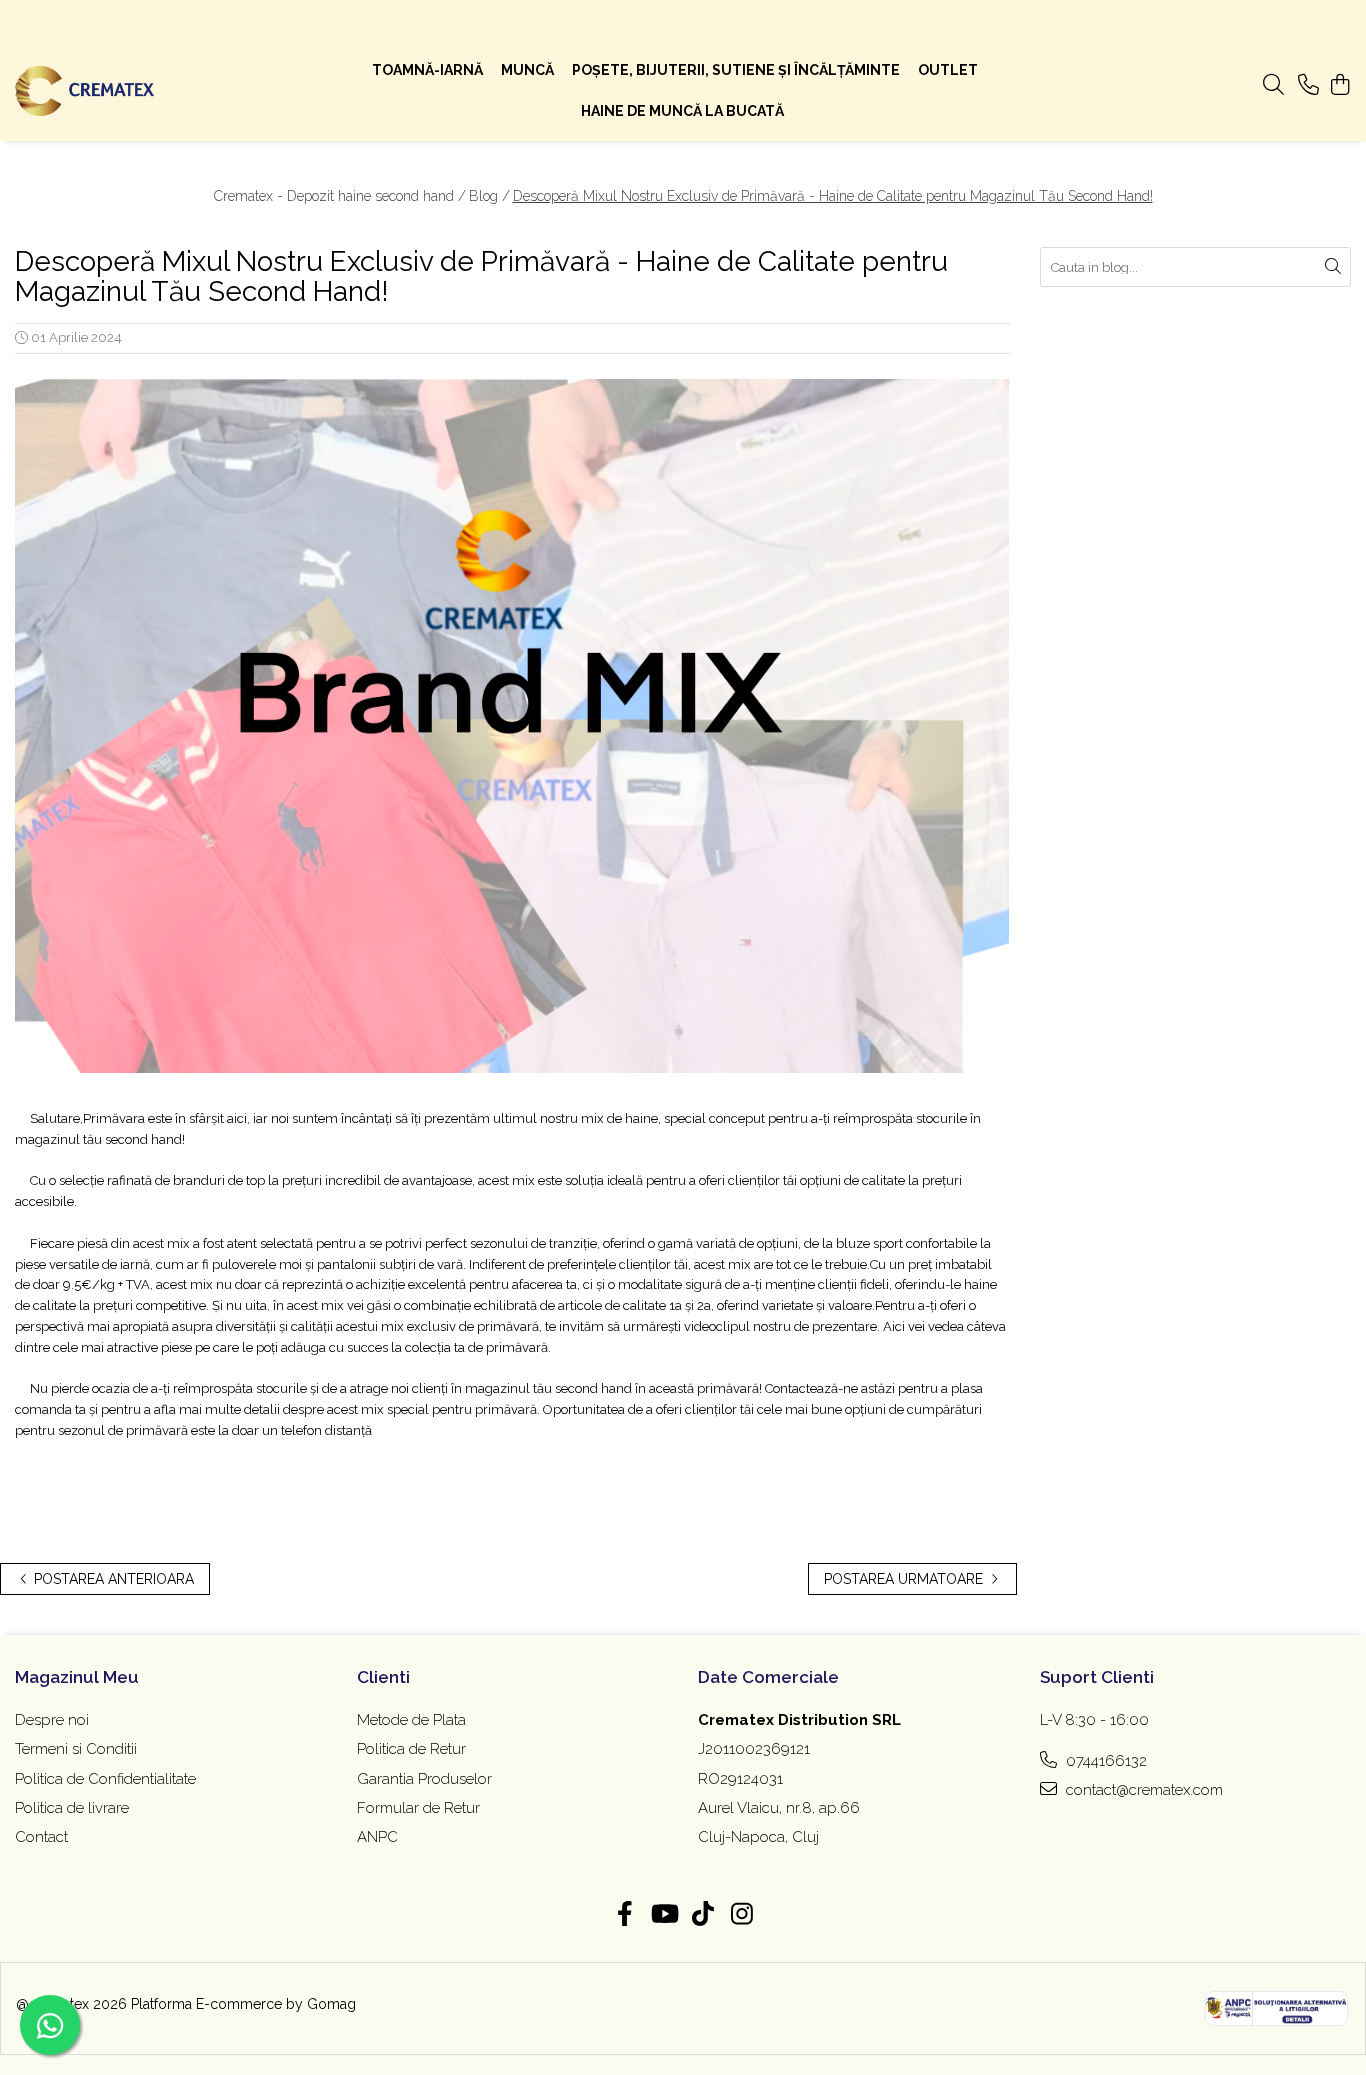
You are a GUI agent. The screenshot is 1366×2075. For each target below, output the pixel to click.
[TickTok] (702, 1915)
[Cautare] (1333, 267)
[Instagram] (741, 1915)
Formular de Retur (418, 1808)
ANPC (377, 1837)
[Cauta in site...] (1273, 86)
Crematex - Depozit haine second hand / (340, 196)
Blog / (489, 196)
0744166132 (1104, 1761)
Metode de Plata (411, 1720)
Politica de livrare (72, 1808)
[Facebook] (624, 1915)
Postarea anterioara (112, 1579)
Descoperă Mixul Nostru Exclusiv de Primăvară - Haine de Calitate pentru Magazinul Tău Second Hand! (833, 196)
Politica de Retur (411, 1749)
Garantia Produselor (424, 1779)
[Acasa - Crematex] (136, 91)
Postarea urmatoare (905, 1579)
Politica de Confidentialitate (105, 1779)
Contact (41, 1837)
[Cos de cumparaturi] (1340, 86)
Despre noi (52, 1720)
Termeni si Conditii (76, 1749)
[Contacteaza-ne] (1308, 86)
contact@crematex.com (1142, 1790)
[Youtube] (663, 1915)
